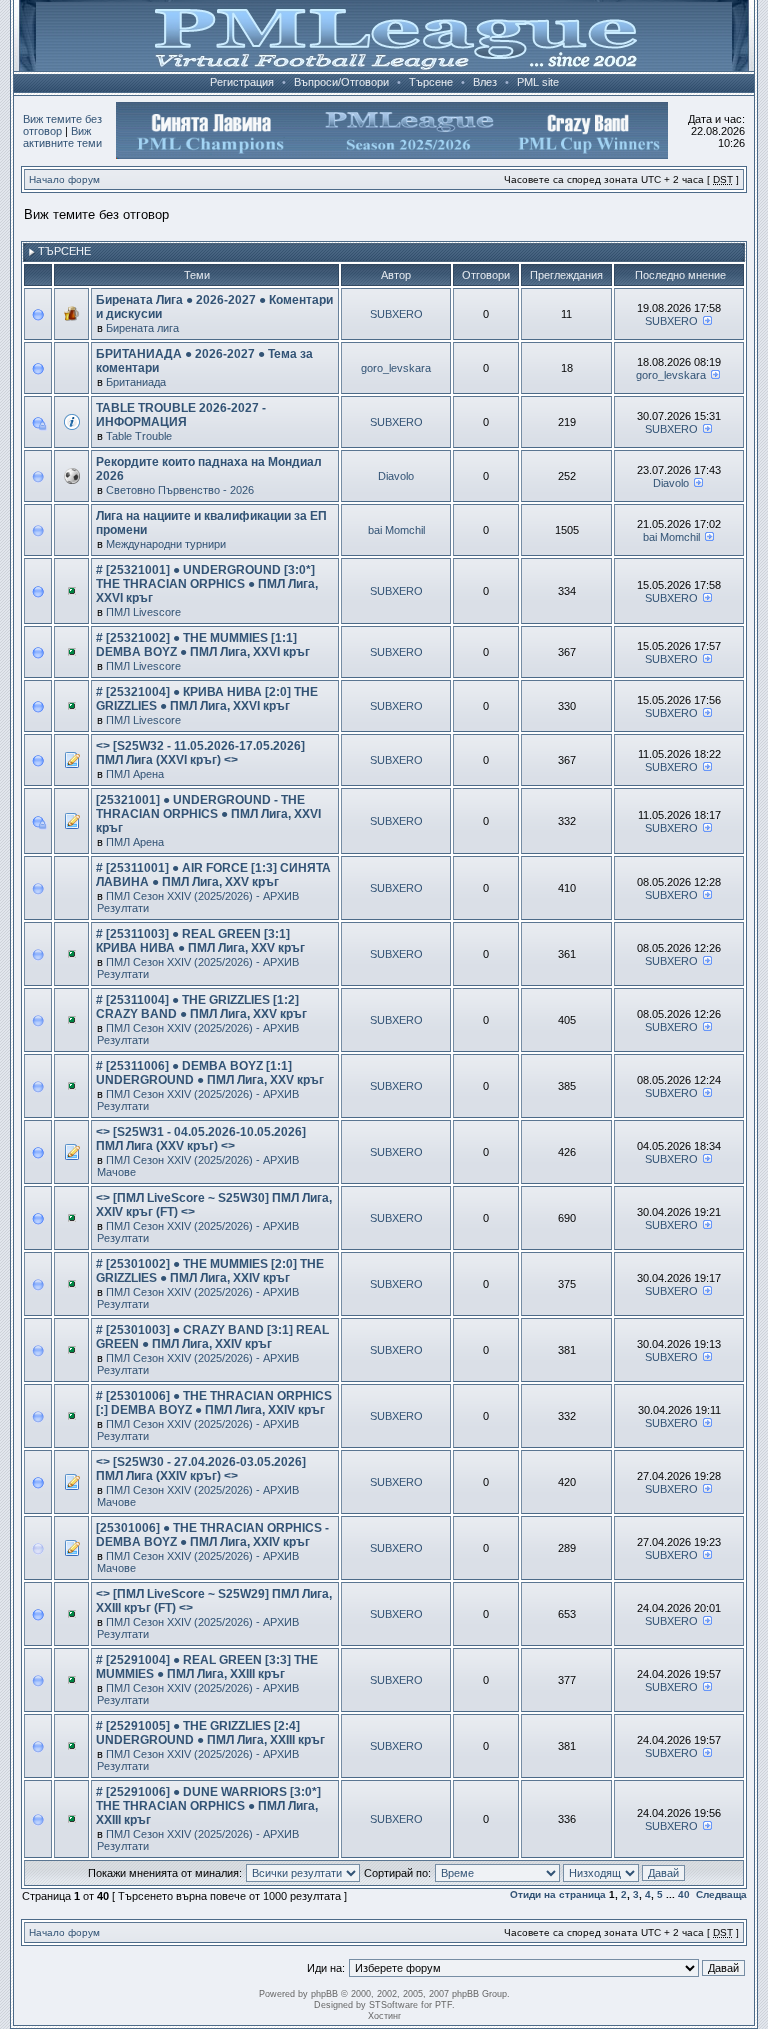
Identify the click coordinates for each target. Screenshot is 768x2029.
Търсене (431, 82)
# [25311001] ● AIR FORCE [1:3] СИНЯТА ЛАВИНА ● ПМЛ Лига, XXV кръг (213, 875)
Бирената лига (142, 328)
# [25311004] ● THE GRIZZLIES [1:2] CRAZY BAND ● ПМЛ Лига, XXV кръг (201, 1007)
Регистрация (242, 82)
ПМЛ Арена (135, 774)
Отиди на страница (558, 1894)
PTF (443, 2005)
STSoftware (393, 2005)
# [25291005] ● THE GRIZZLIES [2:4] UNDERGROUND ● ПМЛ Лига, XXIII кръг (210, 1733)
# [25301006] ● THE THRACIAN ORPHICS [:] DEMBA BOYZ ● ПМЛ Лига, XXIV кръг (214, 1403)
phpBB (324, 1994)
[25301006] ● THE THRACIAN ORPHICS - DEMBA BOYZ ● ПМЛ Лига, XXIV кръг (212, 1535)
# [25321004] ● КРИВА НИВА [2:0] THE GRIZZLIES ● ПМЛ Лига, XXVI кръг (207, 699)
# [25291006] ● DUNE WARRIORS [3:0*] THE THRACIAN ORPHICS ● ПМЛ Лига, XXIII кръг (208, 1806)
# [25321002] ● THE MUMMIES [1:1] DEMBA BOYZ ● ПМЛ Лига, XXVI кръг (203, 645)
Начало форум (64, 179)
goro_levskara (396, 368)
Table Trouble (139, 436)
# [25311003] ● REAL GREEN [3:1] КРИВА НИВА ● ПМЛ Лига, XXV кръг (200, 941)
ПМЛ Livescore (143, 612)
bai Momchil (396, 530)
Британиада (136, 382)
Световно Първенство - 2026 (180, 490)
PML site (538, 82)
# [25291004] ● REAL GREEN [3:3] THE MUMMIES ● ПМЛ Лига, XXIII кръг (207, 1667)
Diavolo (396, 476)
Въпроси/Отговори (341, 82)
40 (684, 1894)
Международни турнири (166, 544)
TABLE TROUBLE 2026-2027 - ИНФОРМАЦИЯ (181, 415)
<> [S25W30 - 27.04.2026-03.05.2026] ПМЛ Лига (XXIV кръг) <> (201, 1469)
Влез (485, 82)
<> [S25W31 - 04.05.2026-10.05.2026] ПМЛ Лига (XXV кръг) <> (201, 1139)
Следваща (721, 1894)
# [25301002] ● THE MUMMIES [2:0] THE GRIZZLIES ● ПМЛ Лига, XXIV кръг (210, 1271)
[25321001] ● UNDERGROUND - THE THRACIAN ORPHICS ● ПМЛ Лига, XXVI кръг (208, 814)
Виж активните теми (62, 137)
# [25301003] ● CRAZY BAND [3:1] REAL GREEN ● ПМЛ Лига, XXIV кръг (212, 1337)
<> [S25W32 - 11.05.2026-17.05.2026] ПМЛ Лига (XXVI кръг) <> (200, 753)
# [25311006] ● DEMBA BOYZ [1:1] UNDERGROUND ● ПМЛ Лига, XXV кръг (210, 1073)
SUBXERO (396, 314)
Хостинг (384, 2016)
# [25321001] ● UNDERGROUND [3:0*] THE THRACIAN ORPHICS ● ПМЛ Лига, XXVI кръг (207, 584)
